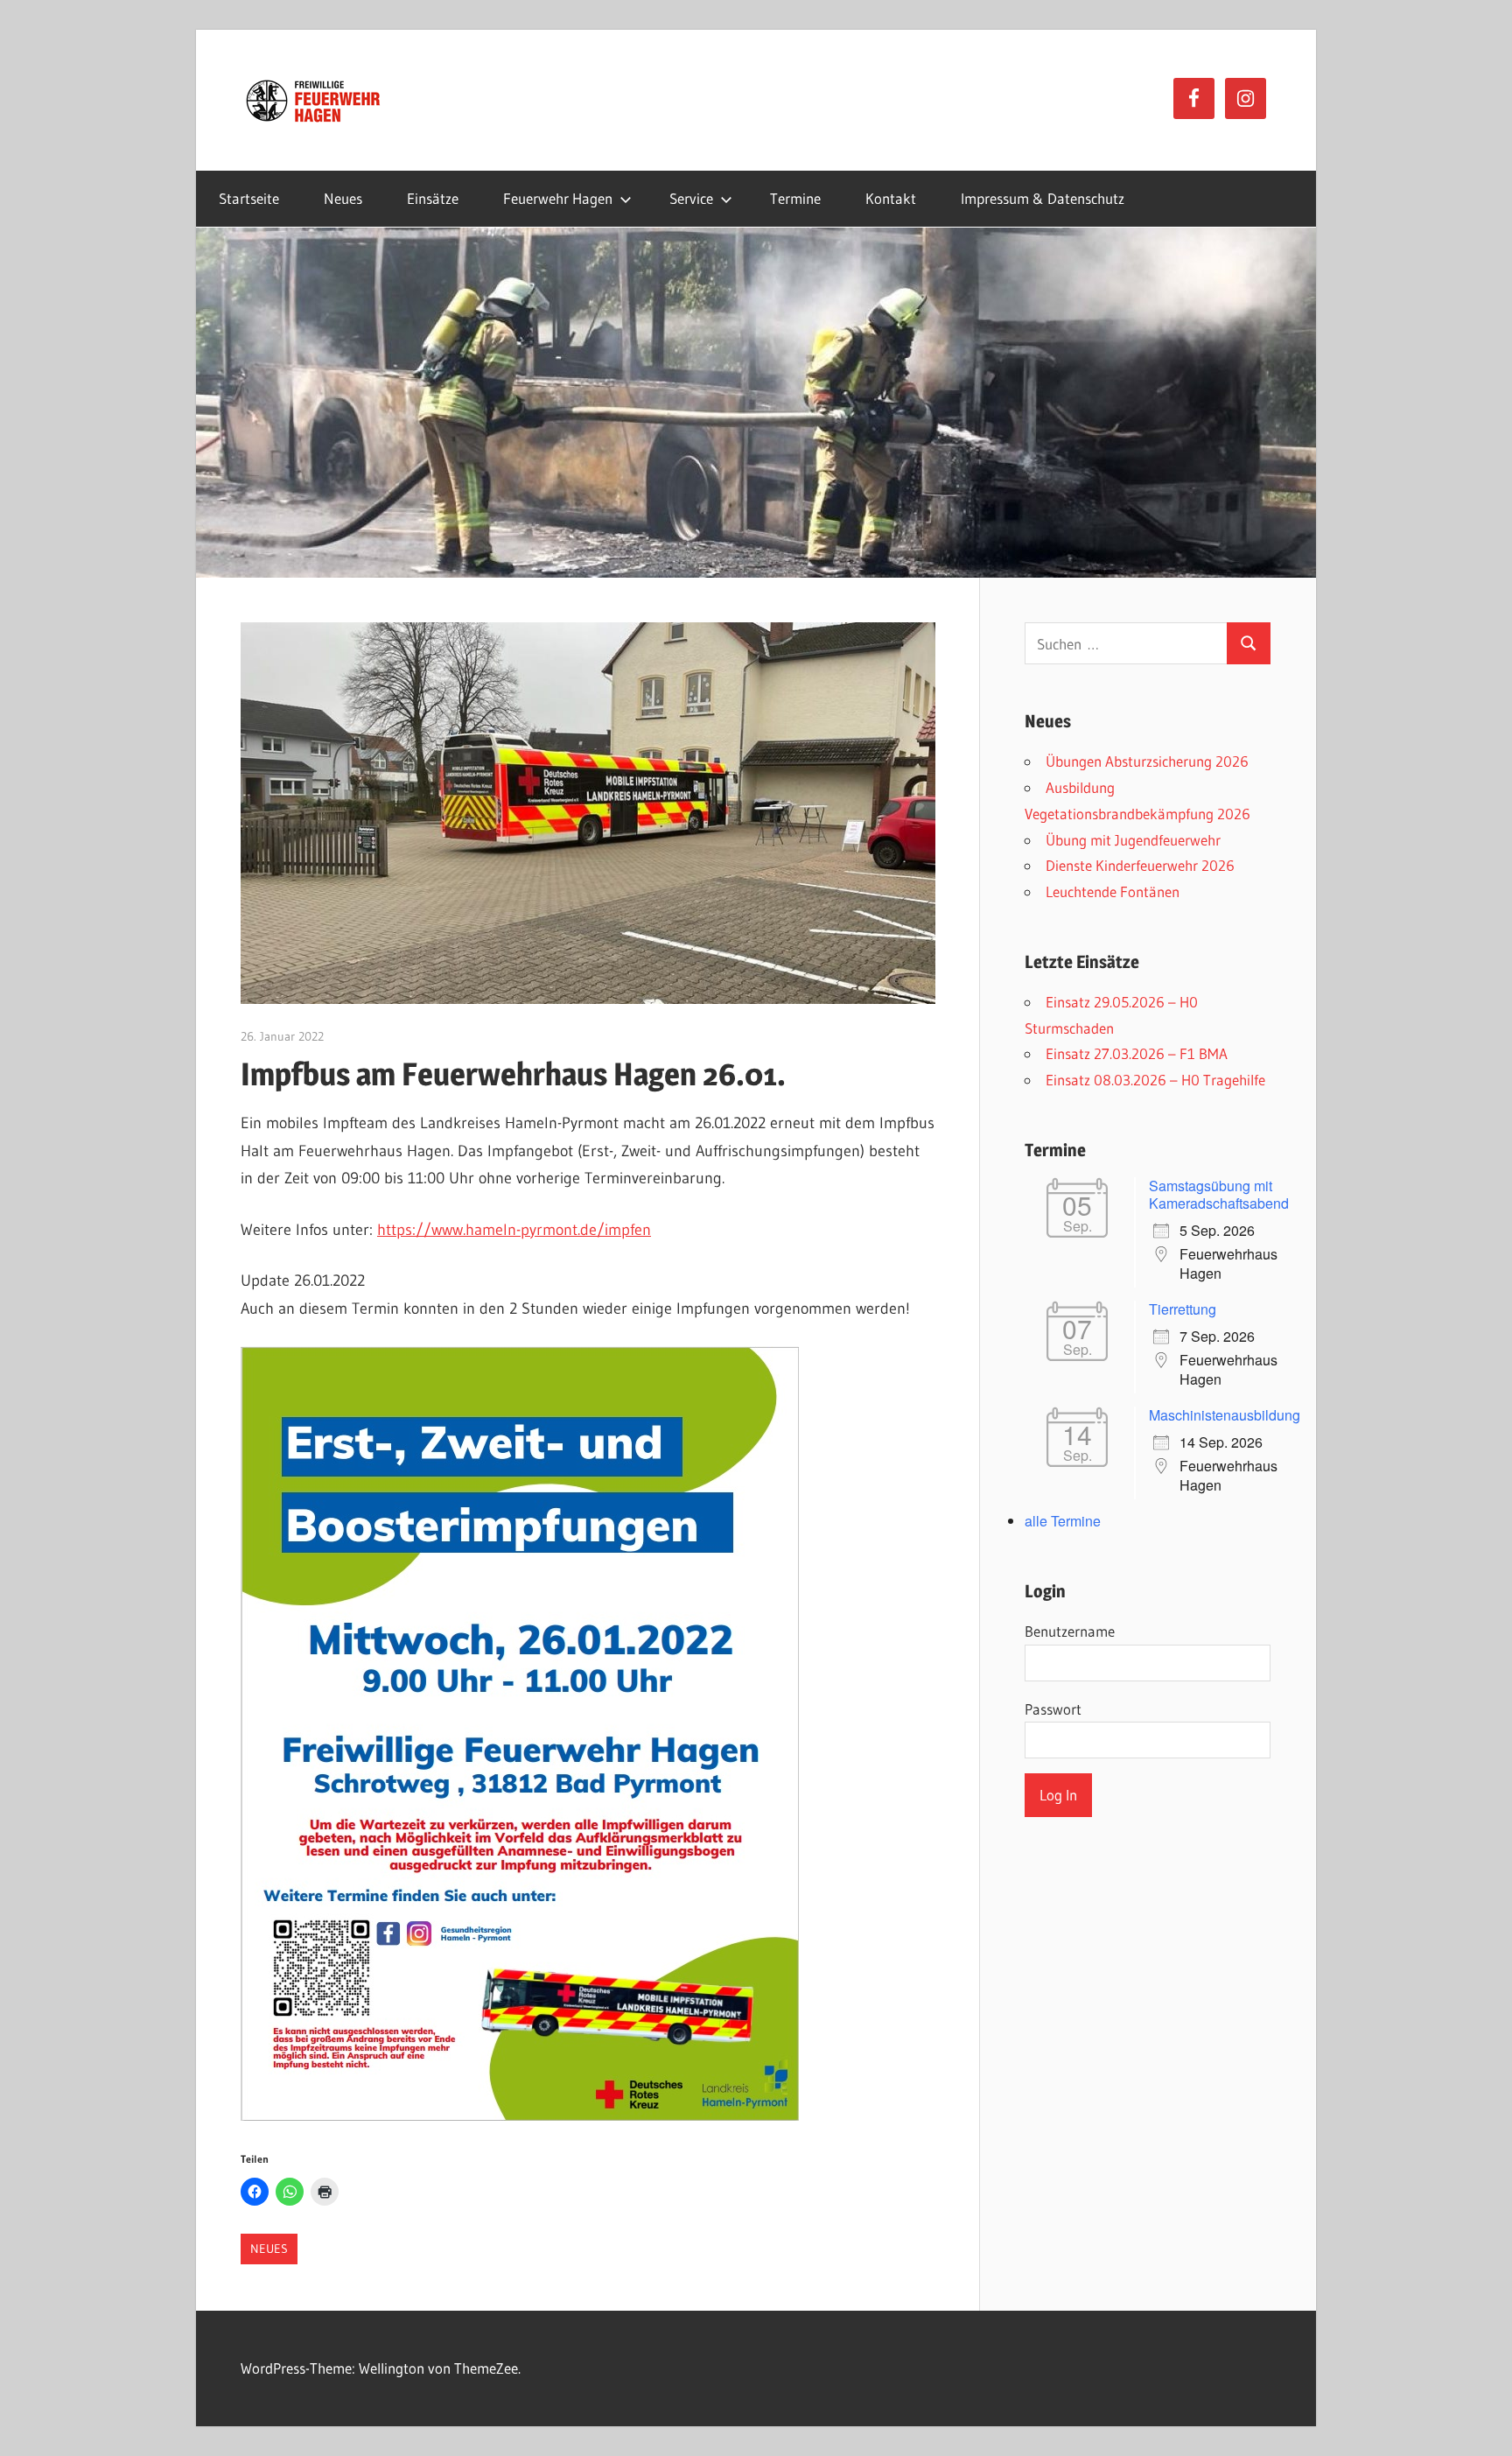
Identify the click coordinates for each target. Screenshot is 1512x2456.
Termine (795, 198)
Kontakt (891, 198)
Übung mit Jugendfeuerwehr (1133, 840)
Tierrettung (1183, 1309)
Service (691, 198)
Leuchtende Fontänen (1113, 891)
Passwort (1053, 1709)
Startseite (249, 198)
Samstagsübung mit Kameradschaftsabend (1219, 1194)
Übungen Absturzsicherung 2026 (1147, 761)
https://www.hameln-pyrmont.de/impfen (514, 1230)
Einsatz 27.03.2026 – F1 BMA (1137, 1053)
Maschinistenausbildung (1225, 1415)
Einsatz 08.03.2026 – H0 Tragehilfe (1155, 1080)
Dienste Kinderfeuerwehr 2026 (1140, 865)
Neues (343, 198)
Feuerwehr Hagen (558, 198)
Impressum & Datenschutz (1043, 198)
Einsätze (433, 198)
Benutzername (1070, 1631)
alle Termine (1063, 1521)
